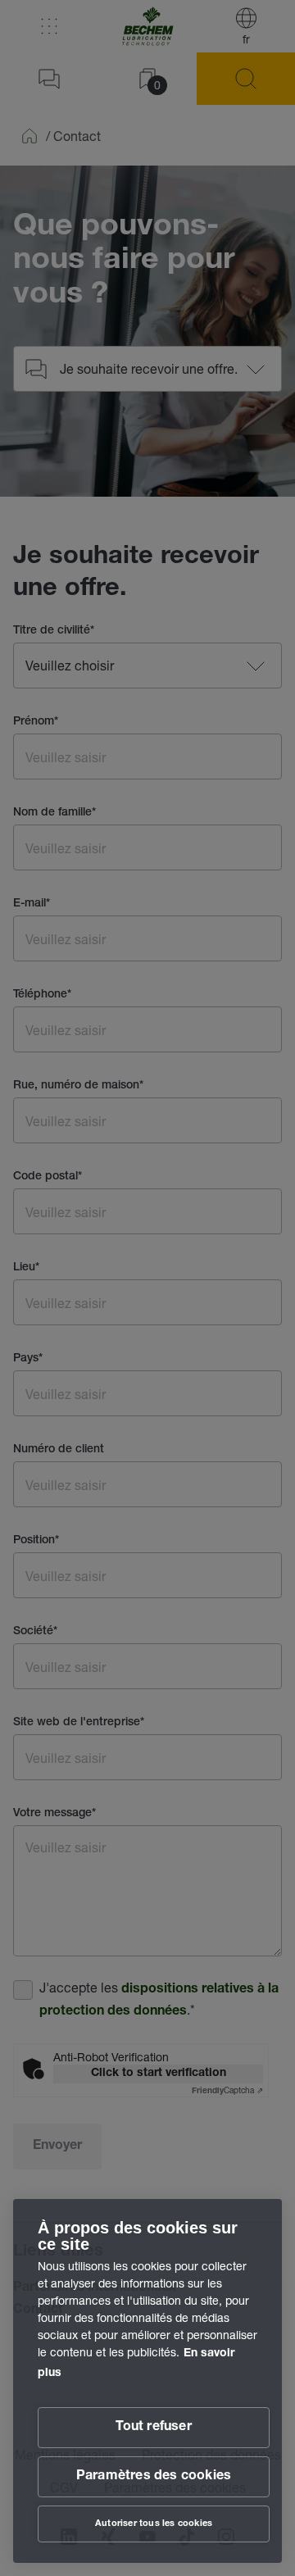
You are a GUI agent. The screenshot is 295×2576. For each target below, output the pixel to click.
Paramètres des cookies (154, 2477)
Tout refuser (153, 2428)
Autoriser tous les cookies (154, 2524)
